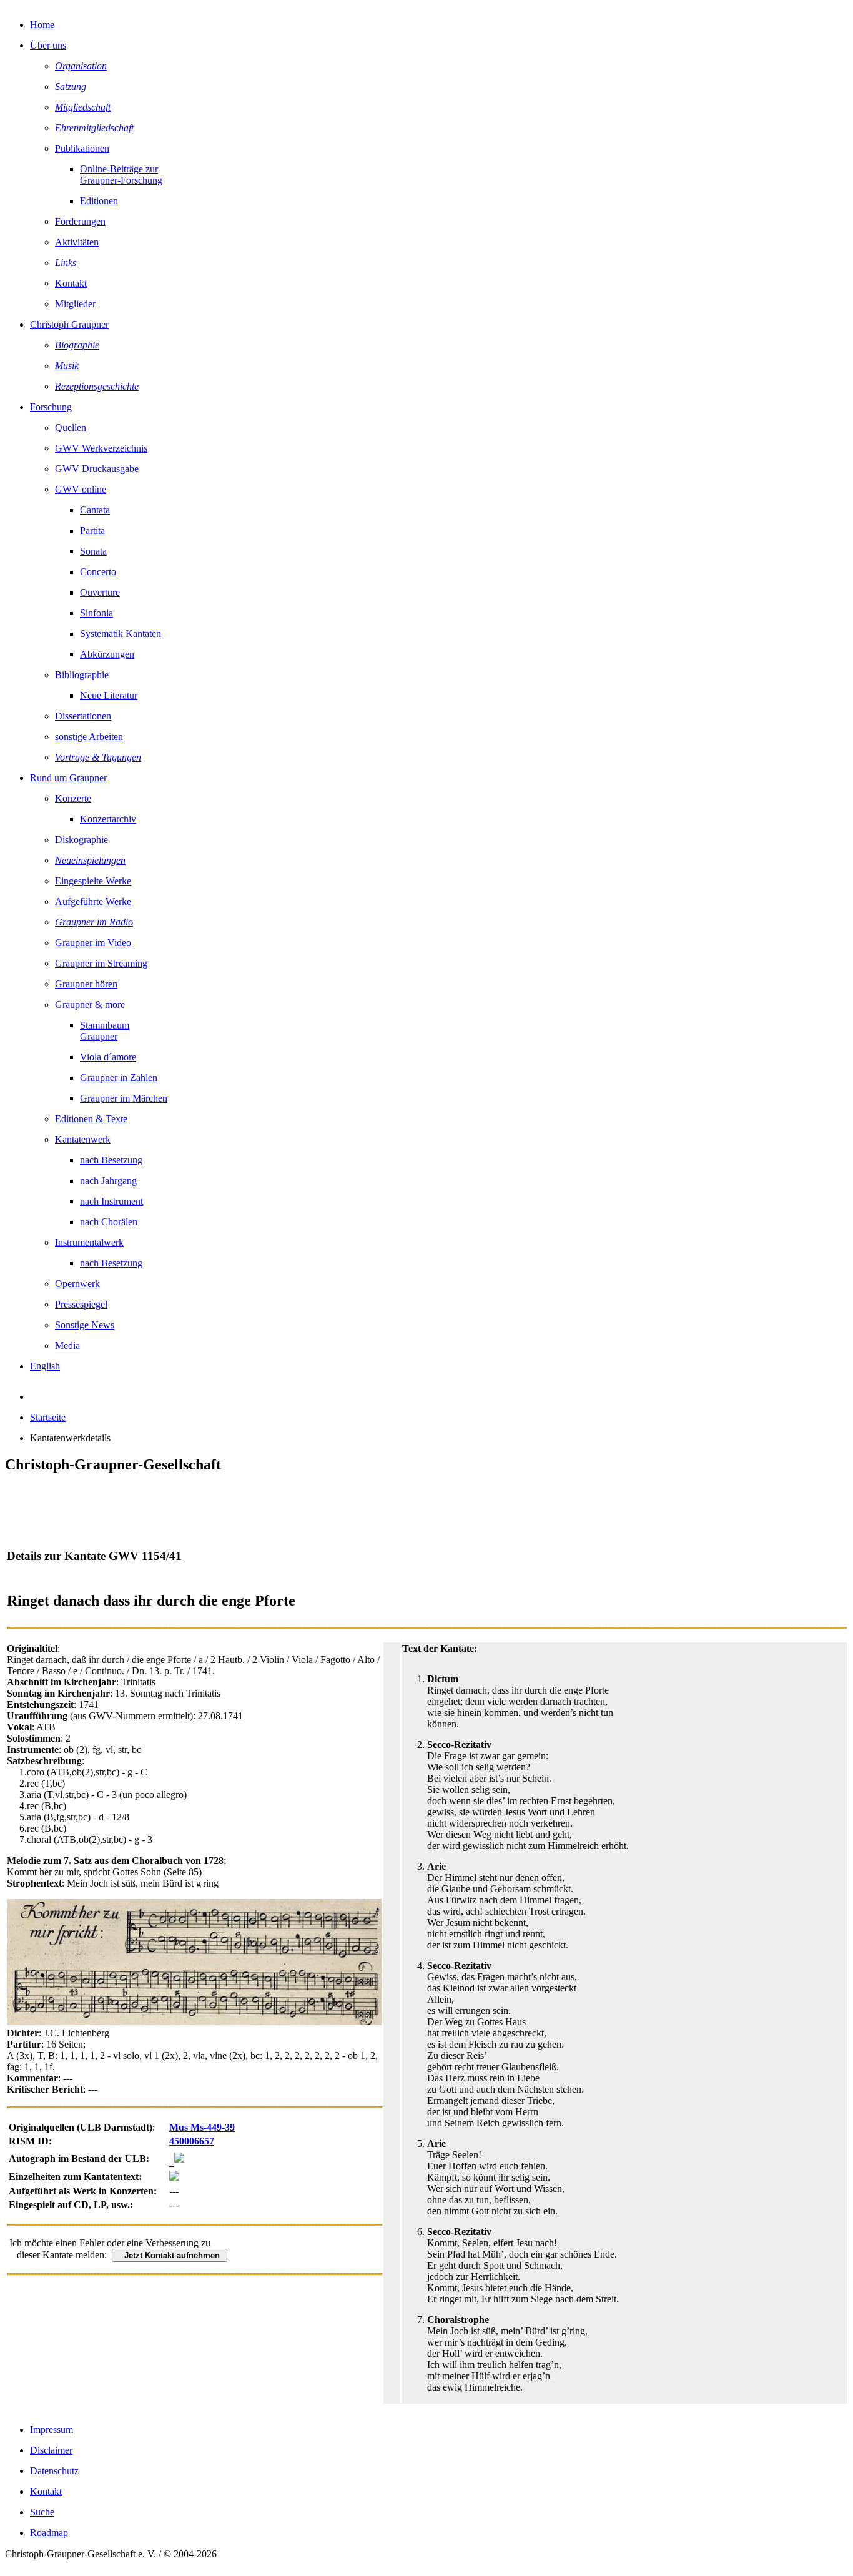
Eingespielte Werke (93, 881)
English (45, 1366)
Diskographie (81, 840)
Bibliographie (82, 675)
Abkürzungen (107, 654)
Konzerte (73, 798)
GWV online (81, 489)
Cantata (95, 510)
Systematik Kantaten (121, 634)
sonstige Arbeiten (89, 737)
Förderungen (80, 221)
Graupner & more (90, 1004)
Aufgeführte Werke (93, 901)
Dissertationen (83, 716)
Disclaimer (51, 2450)
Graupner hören (86, 984)
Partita (92, 530)
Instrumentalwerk (89, 1242)
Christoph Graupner (69, 324)
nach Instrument (111, 1201)
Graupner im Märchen (124, 1098)
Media (67, 1345)
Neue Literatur (109, 695)
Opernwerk (77, 1284)
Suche (42, 2512)
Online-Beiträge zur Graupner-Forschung (121, 175)
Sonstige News (85, 1325)
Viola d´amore (108, 1057)
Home (42, 25)
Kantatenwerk (83, 1139)
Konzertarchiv (108, 819)
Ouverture (100, 592)
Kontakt (71, 283)
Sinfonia (96, 613)
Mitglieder (75, 304)
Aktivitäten (77, 242)
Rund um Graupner (68, 778)
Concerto (98, 572)
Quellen (71, 427)
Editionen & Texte (91, 1119)
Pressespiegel (81, 1304)
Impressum (52, 2430)
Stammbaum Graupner (105, 1031)
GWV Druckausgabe (97, 469)
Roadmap (49, 2533)
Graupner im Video (93, 943)
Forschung (51, 407)
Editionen (99, 201)
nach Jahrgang (108, 1181)
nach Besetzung (111, 1160)
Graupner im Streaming (101, 963)
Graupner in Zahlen (119, 1078)
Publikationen (82, 148)
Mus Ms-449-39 (202, 2127)
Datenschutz (54, 2471)
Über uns (48, 45)
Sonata (93, 551)
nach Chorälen (109, 1222)
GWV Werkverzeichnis (101, 448)
